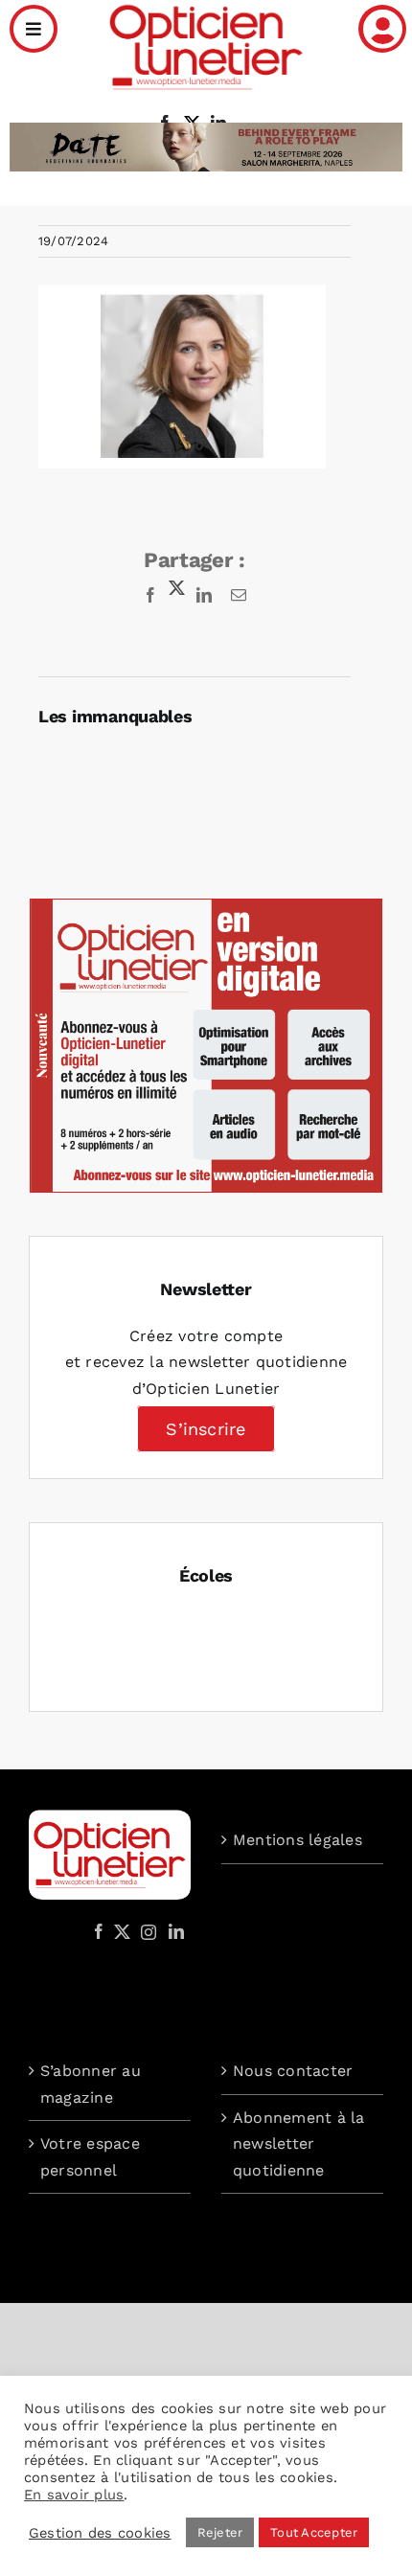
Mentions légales (298, 1840)
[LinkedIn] (176, 1931)
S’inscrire (206, 1429)
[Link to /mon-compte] (382, 29)
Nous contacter (293, 2071)
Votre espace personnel (90, 2157)
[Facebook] (99, 1931)
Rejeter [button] (220, 2532)
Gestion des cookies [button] (100, 2533)
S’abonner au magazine (91, 2084)
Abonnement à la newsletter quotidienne (299, 2144)
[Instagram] (146, 1931)
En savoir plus (74, 2495)
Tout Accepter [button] (314, 2532)
